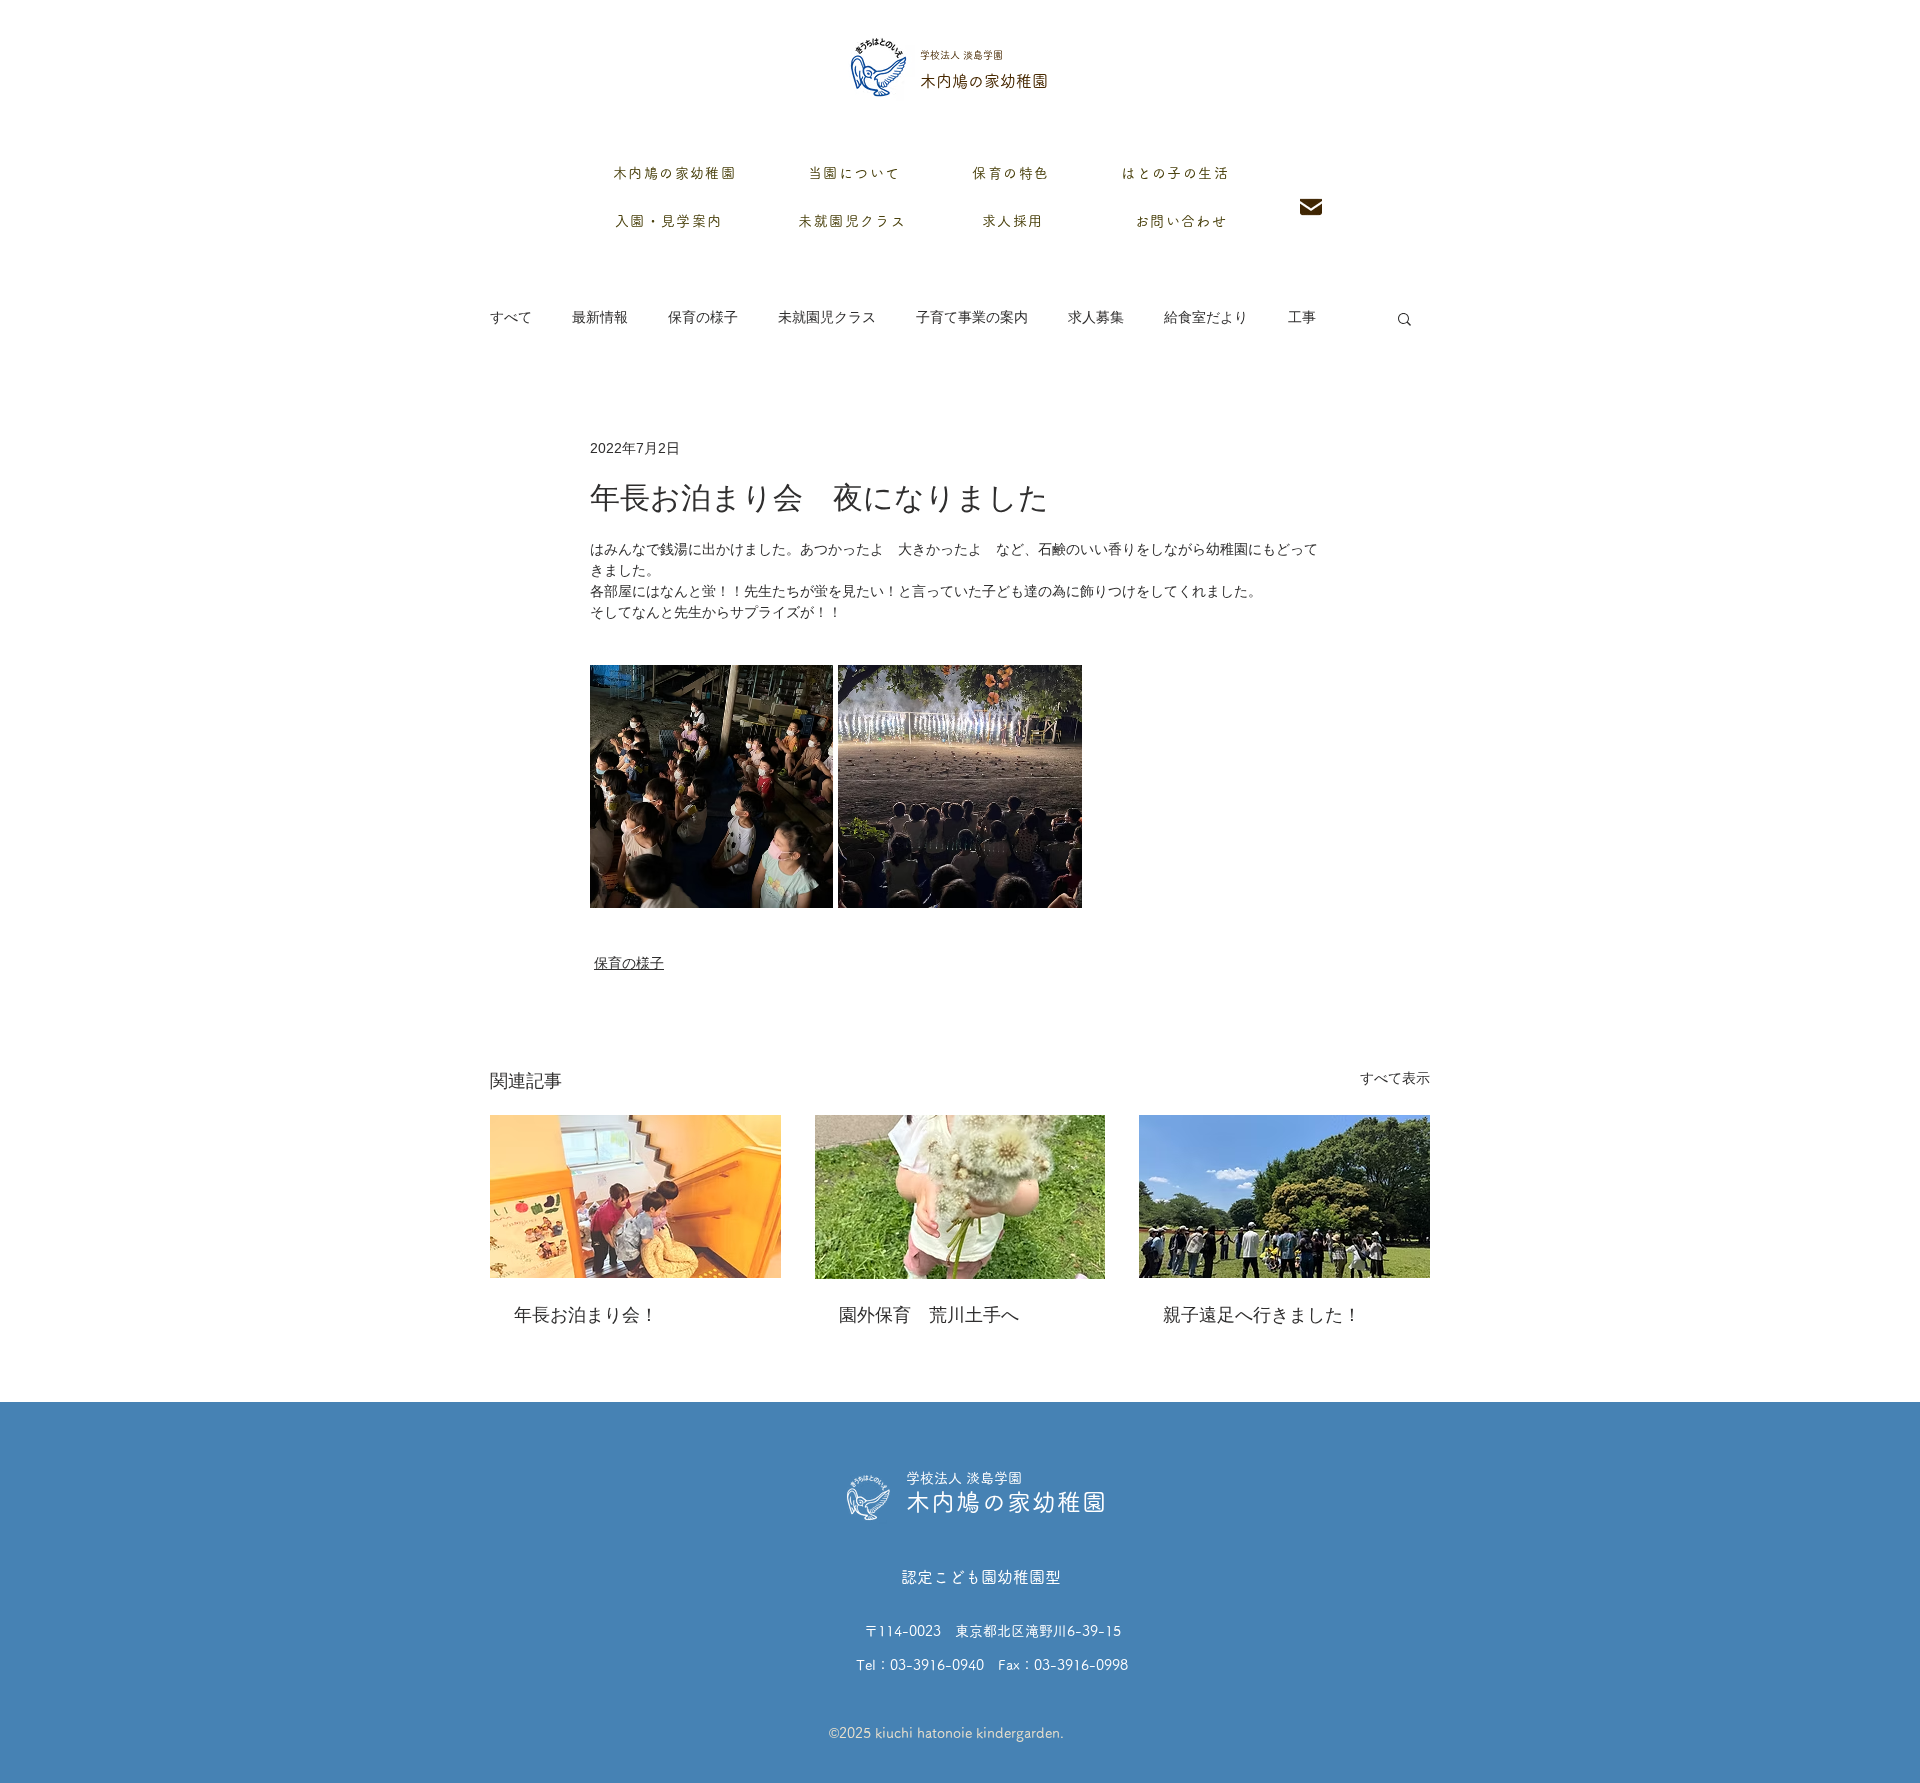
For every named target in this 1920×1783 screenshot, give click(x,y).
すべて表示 (1395, 1078)
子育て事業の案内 (972, 317)
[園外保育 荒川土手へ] (960, 1197)
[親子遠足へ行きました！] (1284, 1196)
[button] (1404, 318)
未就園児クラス (827, 317)
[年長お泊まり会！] (635, 1196)
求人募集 (1096, 317)
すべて (511, 317)
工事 (1302, 317)
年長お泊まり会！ (586, 1315)
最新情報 (600, 317)
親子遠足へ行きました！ (1262, 1315)
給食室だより (1206, 317)
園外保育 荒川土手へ (929, 1315)
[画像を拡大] (711, 786)
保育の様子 (703, 317)
